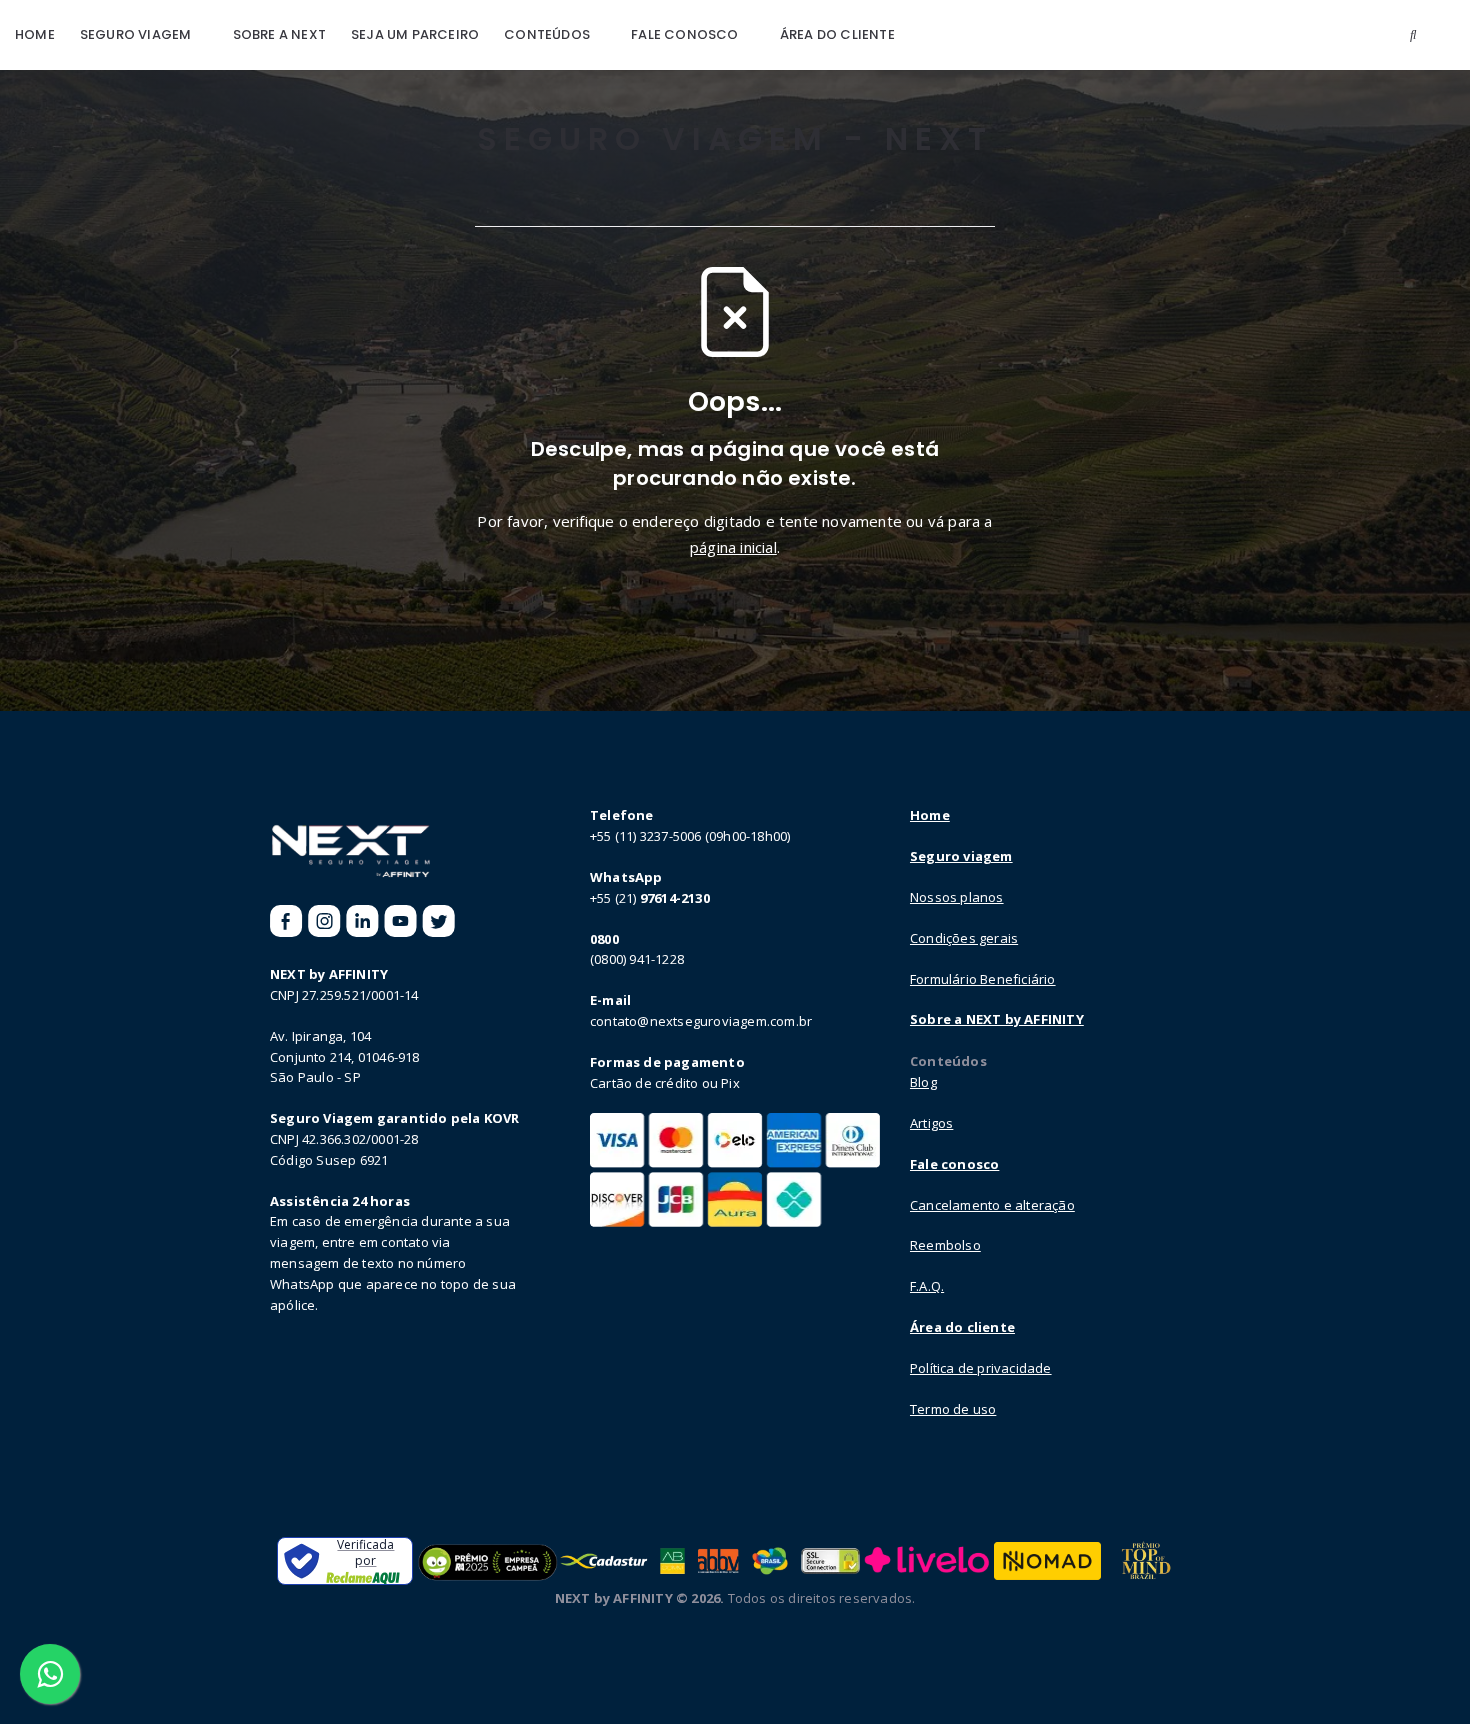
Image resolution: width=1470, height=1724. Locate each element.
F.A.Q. (927, 1286)
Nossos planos (957, 897)
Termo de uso (953, 1409)
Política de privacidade (981, 1368)
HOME (35, 34)
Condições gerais (964, 938)
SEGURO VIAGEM (136, 34)
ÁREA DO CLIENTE (837, 34)
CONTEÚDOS (547, 34)
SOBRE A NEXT (279, 34)
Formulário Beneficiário (983, 979)
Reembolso (945, 1245)
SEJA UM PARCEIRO (415, 34)
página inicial (733, 547)
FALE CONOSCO (684, 34)
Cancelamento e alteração (992, 1205)
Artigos (931, 1123)
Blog (923, 1082)
